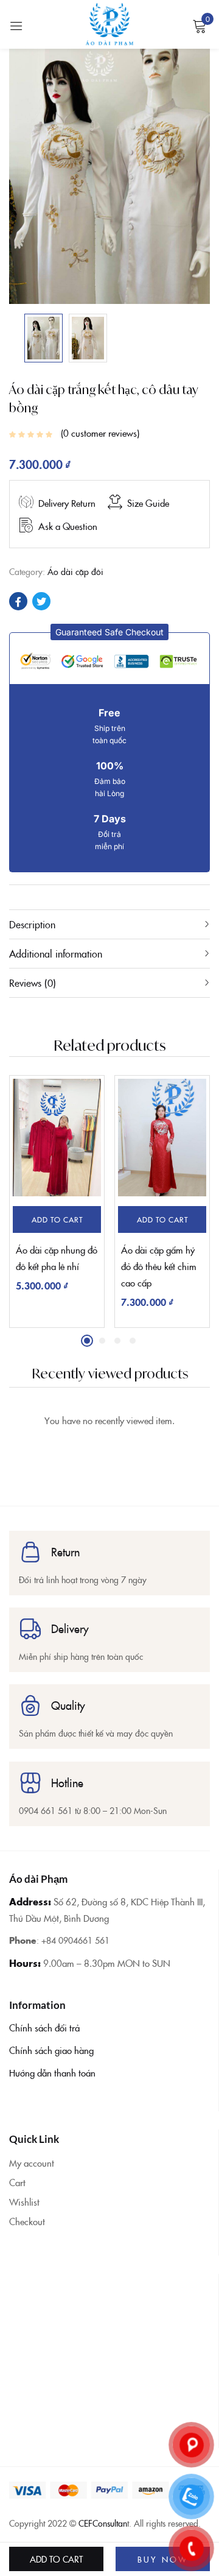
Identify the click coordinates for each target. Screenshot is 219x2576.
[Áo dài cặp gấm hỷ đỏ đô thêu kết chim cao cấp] (162, 1138)
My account (32, 2163)
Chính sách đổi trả (44, 2027)
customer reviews (100, 433)
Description (32, 924)
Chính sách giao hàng (51, 2050)
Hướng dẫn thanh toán (52, 2073)
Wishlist (24, 2202)
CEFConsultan (103, 2523)
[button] (109, 632)
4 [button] (133, 1341)
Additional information (56, 953)
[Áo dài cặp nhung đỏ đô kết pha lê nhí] (57, 1138)
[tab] (109, 924)
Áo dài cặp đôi (75, 571)
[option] (43, 338)
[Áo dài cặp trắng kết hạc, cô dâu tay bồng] (18, 601)
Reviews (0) (33, 983)
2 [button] (102, 1341)
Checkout (27, 2221)
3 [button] (117, 1341)
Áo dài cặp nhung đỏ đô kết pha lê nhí (57, 1258)
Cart (17, 2182)
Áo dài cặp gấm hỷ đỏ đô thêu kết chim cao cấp (159, 1266)
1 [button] (87, 1341)
